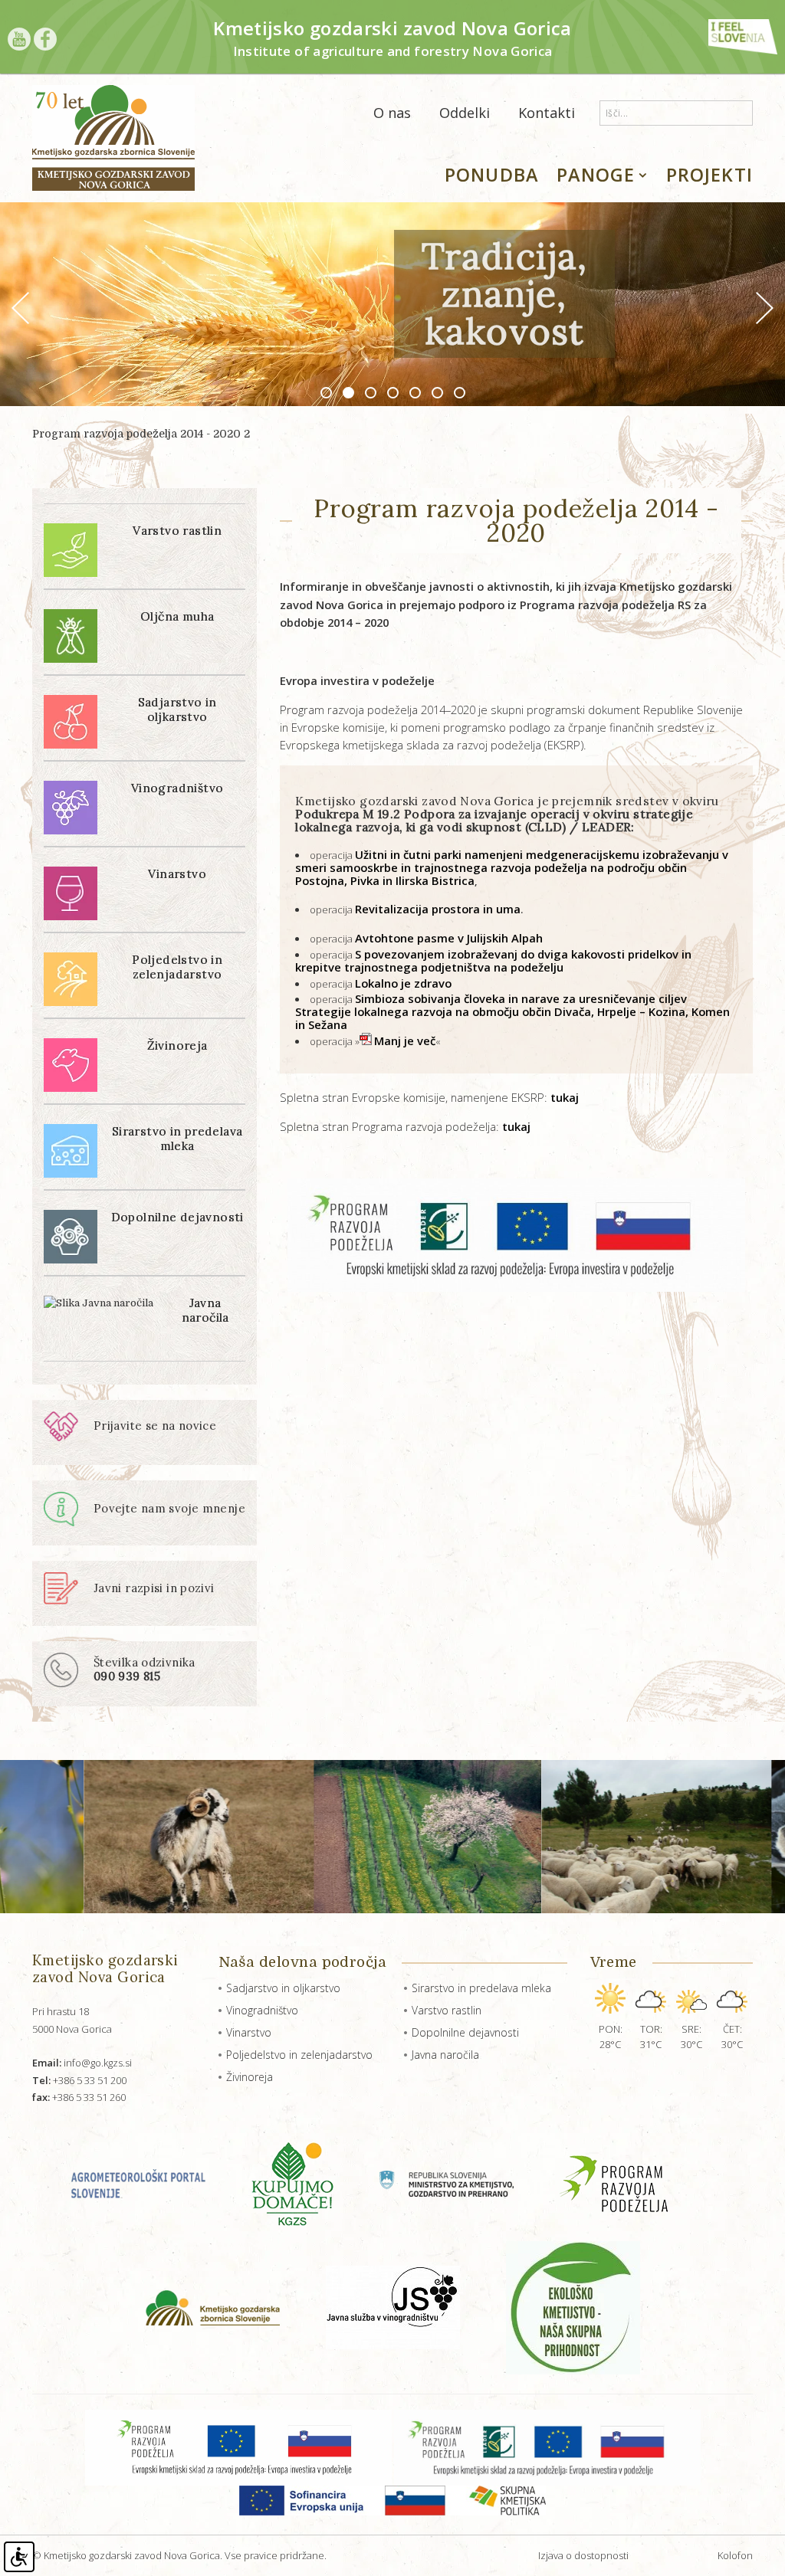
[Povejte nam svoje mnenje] (145, 1523)
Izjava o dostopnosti (583, 2555)
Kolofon (735, 2555)
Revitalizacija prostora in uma (438, 909)
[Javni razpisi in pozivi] (129, 1601)
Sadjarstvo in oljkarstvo (283, 1988)
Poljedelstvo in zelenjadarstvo (299, 2055)
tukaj (565, 1097)
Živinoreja (250, 2077)
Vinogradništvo (262, 2010)
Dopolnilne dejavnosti (465, 2032)
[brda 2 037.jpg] (335, 1837)
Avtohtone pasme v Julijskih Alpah (449, 938)
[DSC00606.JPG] (565, 1837)
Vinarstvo (249, 2032)
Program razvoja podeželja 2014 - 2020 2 (141, 434)
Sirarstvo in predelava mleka (481, 1988)
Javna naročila (445, 2055)
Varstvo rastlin (447, 2010)
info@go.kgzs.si (82, 2063)
